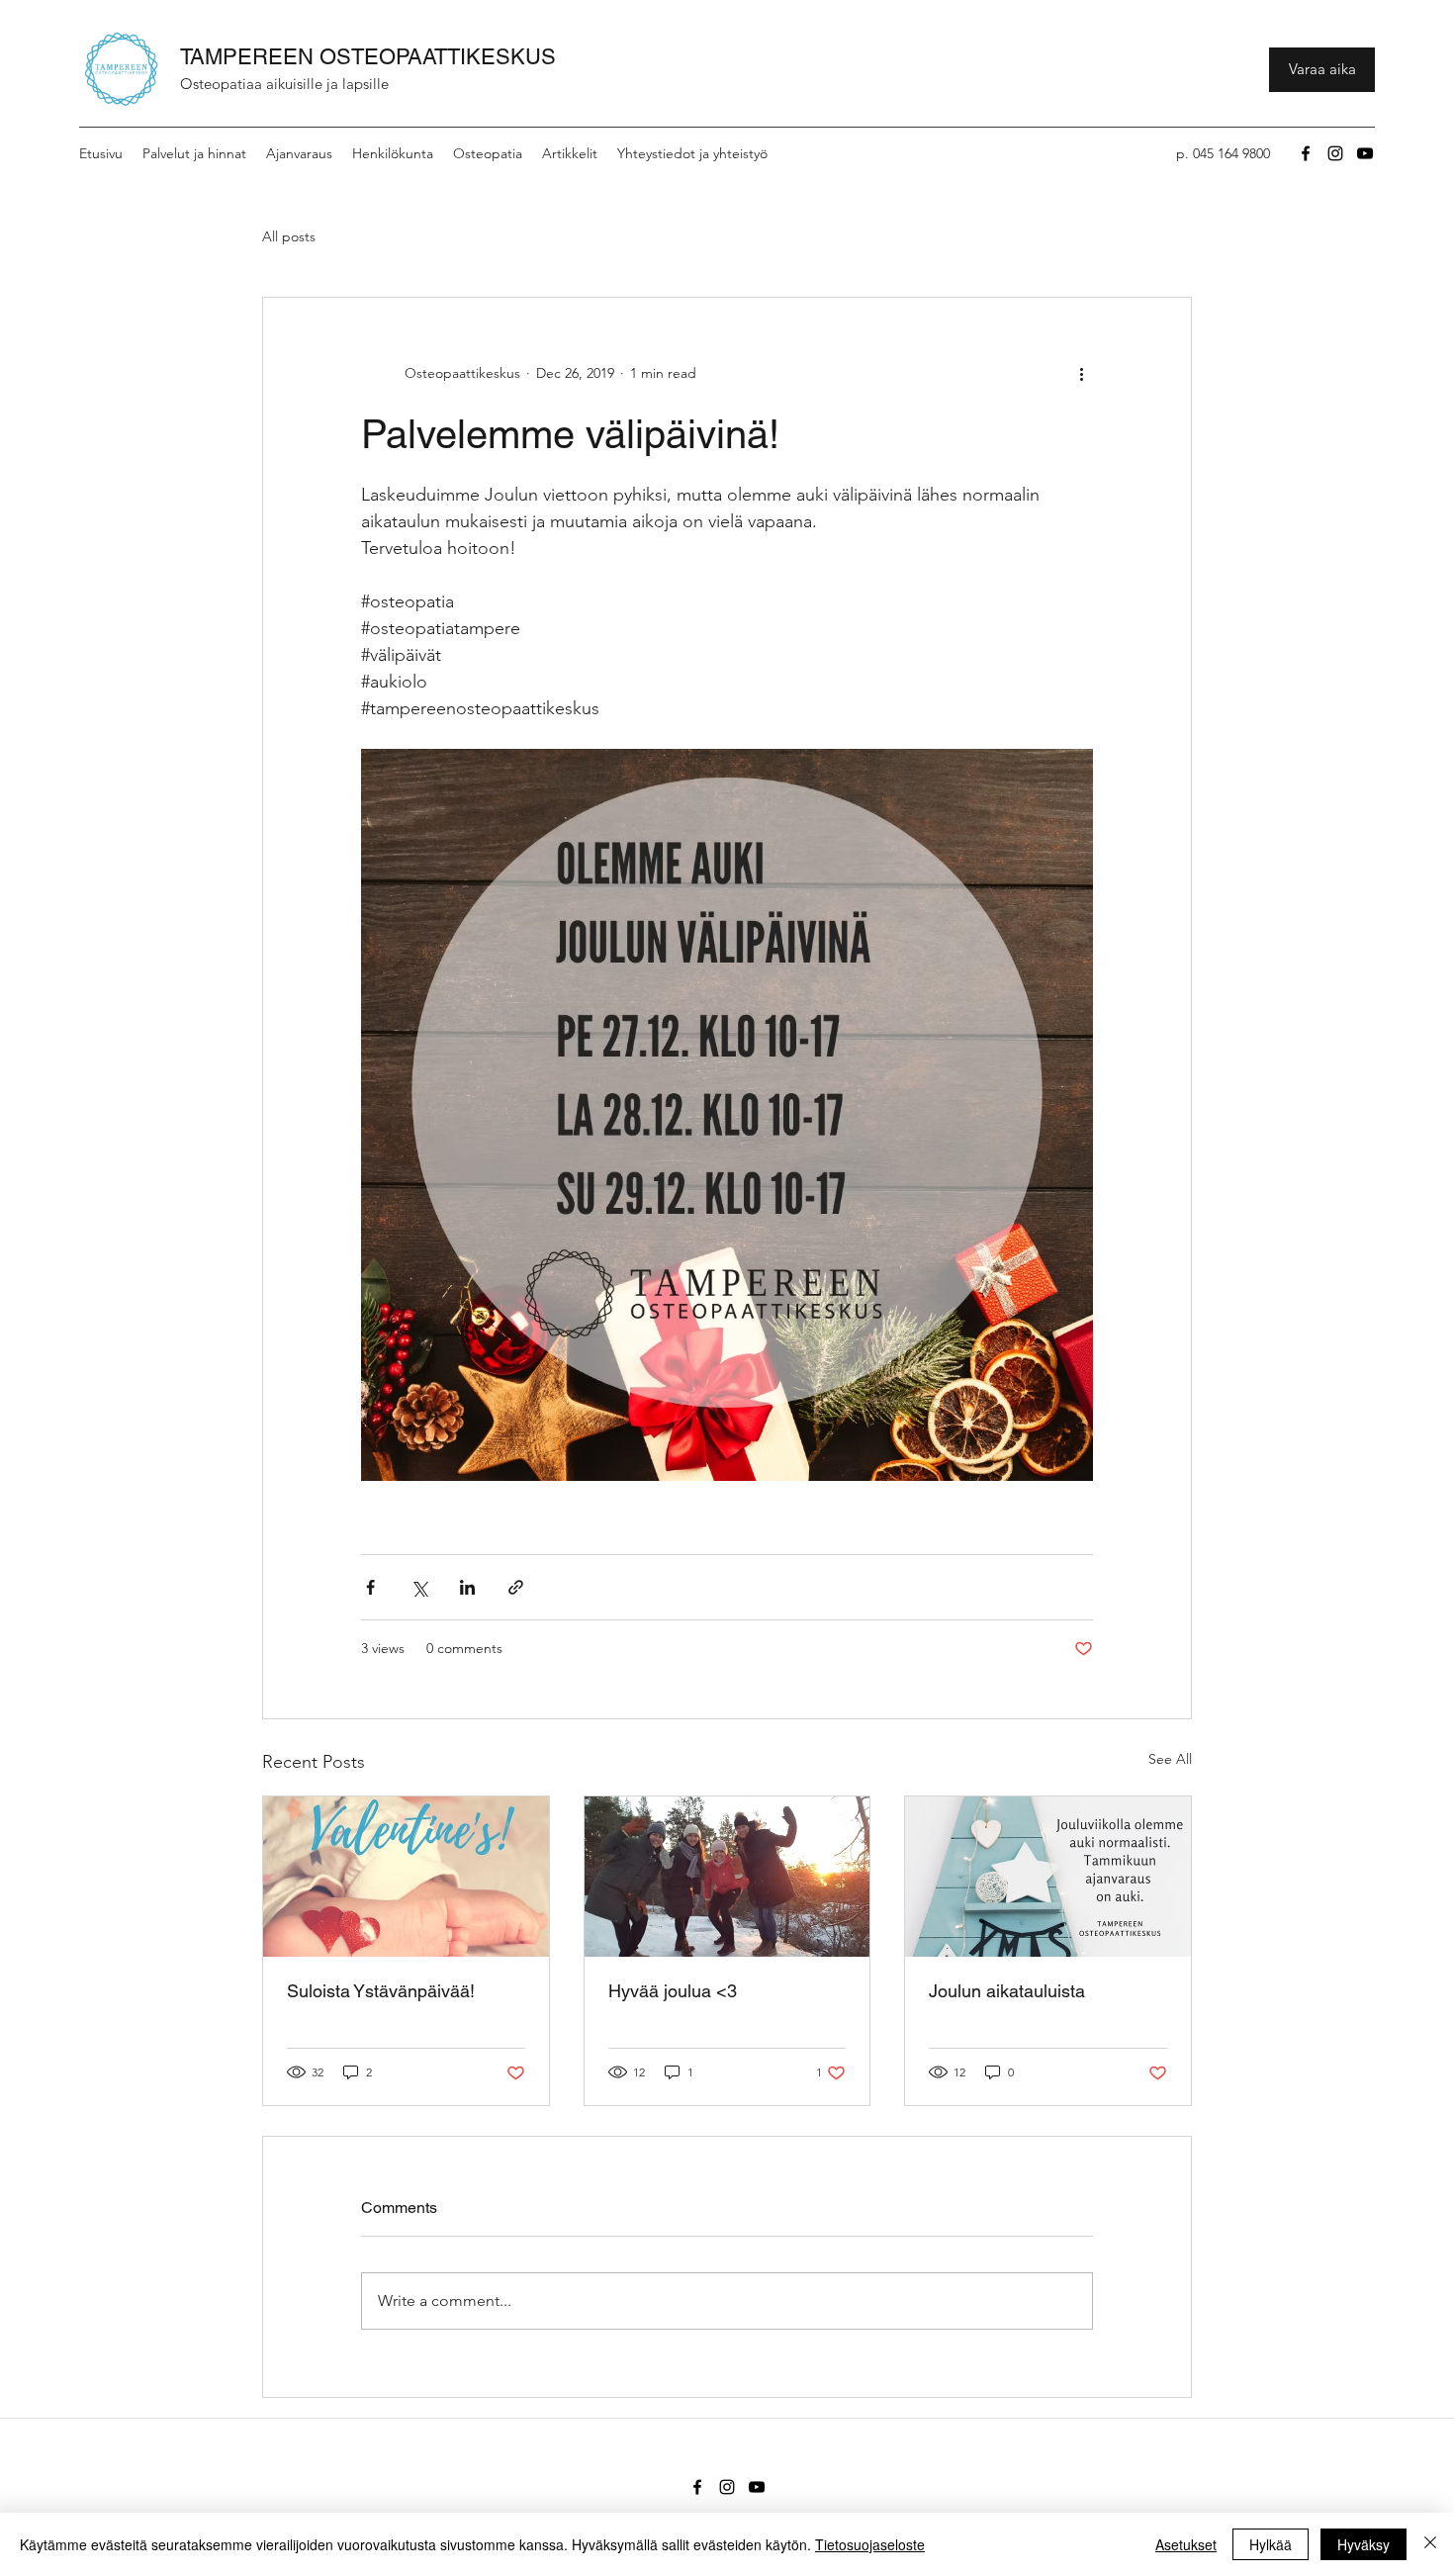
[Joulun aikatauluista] (1048, 1877)
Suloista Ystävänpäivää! (381, 1991)
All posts (289, 236)
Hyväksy (1363, 2544)
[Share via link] (516, 1587)
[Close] (1430, 2544)
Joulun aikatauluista (1007, 1991)
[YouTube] (1365, 153)
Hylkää (1271, 2544)
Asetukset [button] (1186, 2544)
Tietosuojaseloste (870, 2544)
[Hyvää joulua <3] (727, 1877)
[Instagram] (1335, 153)
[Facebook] (1306, 153)
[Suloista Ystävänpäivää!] (406, 1877)
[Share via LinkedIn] (467, 1587)
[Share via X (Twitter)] (419, 1587)
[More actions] (1081, 373)
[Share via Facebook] (370, 1587)
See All (1170, 1759)
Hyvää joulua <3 (673, 1991)
